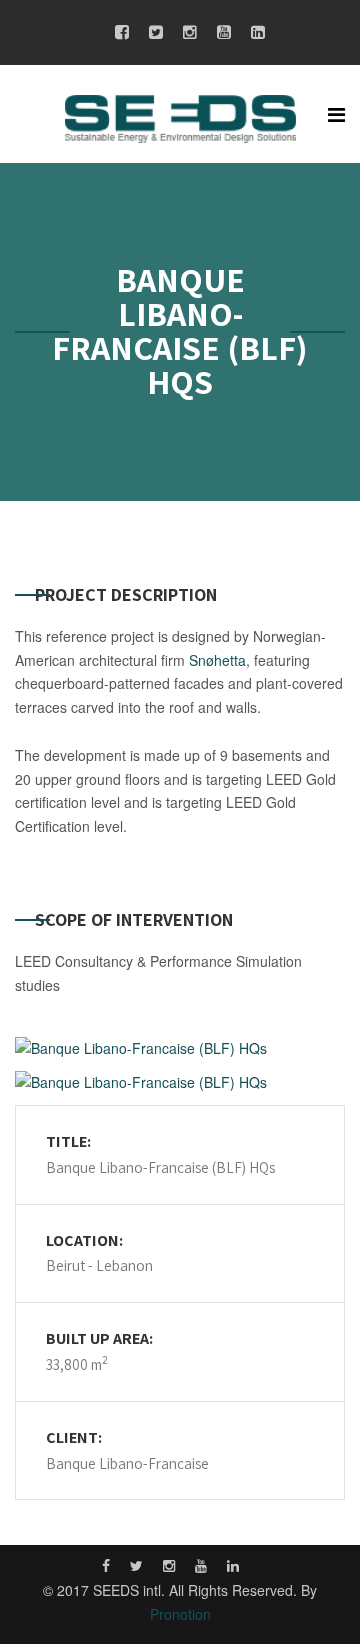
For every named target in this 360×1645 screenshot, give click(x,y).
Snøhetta (217, 660)
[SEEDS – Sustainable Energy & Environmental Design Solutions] (180, 117)
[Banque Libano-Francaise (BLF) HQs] (180, 1049)
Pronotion (180, 1614)
